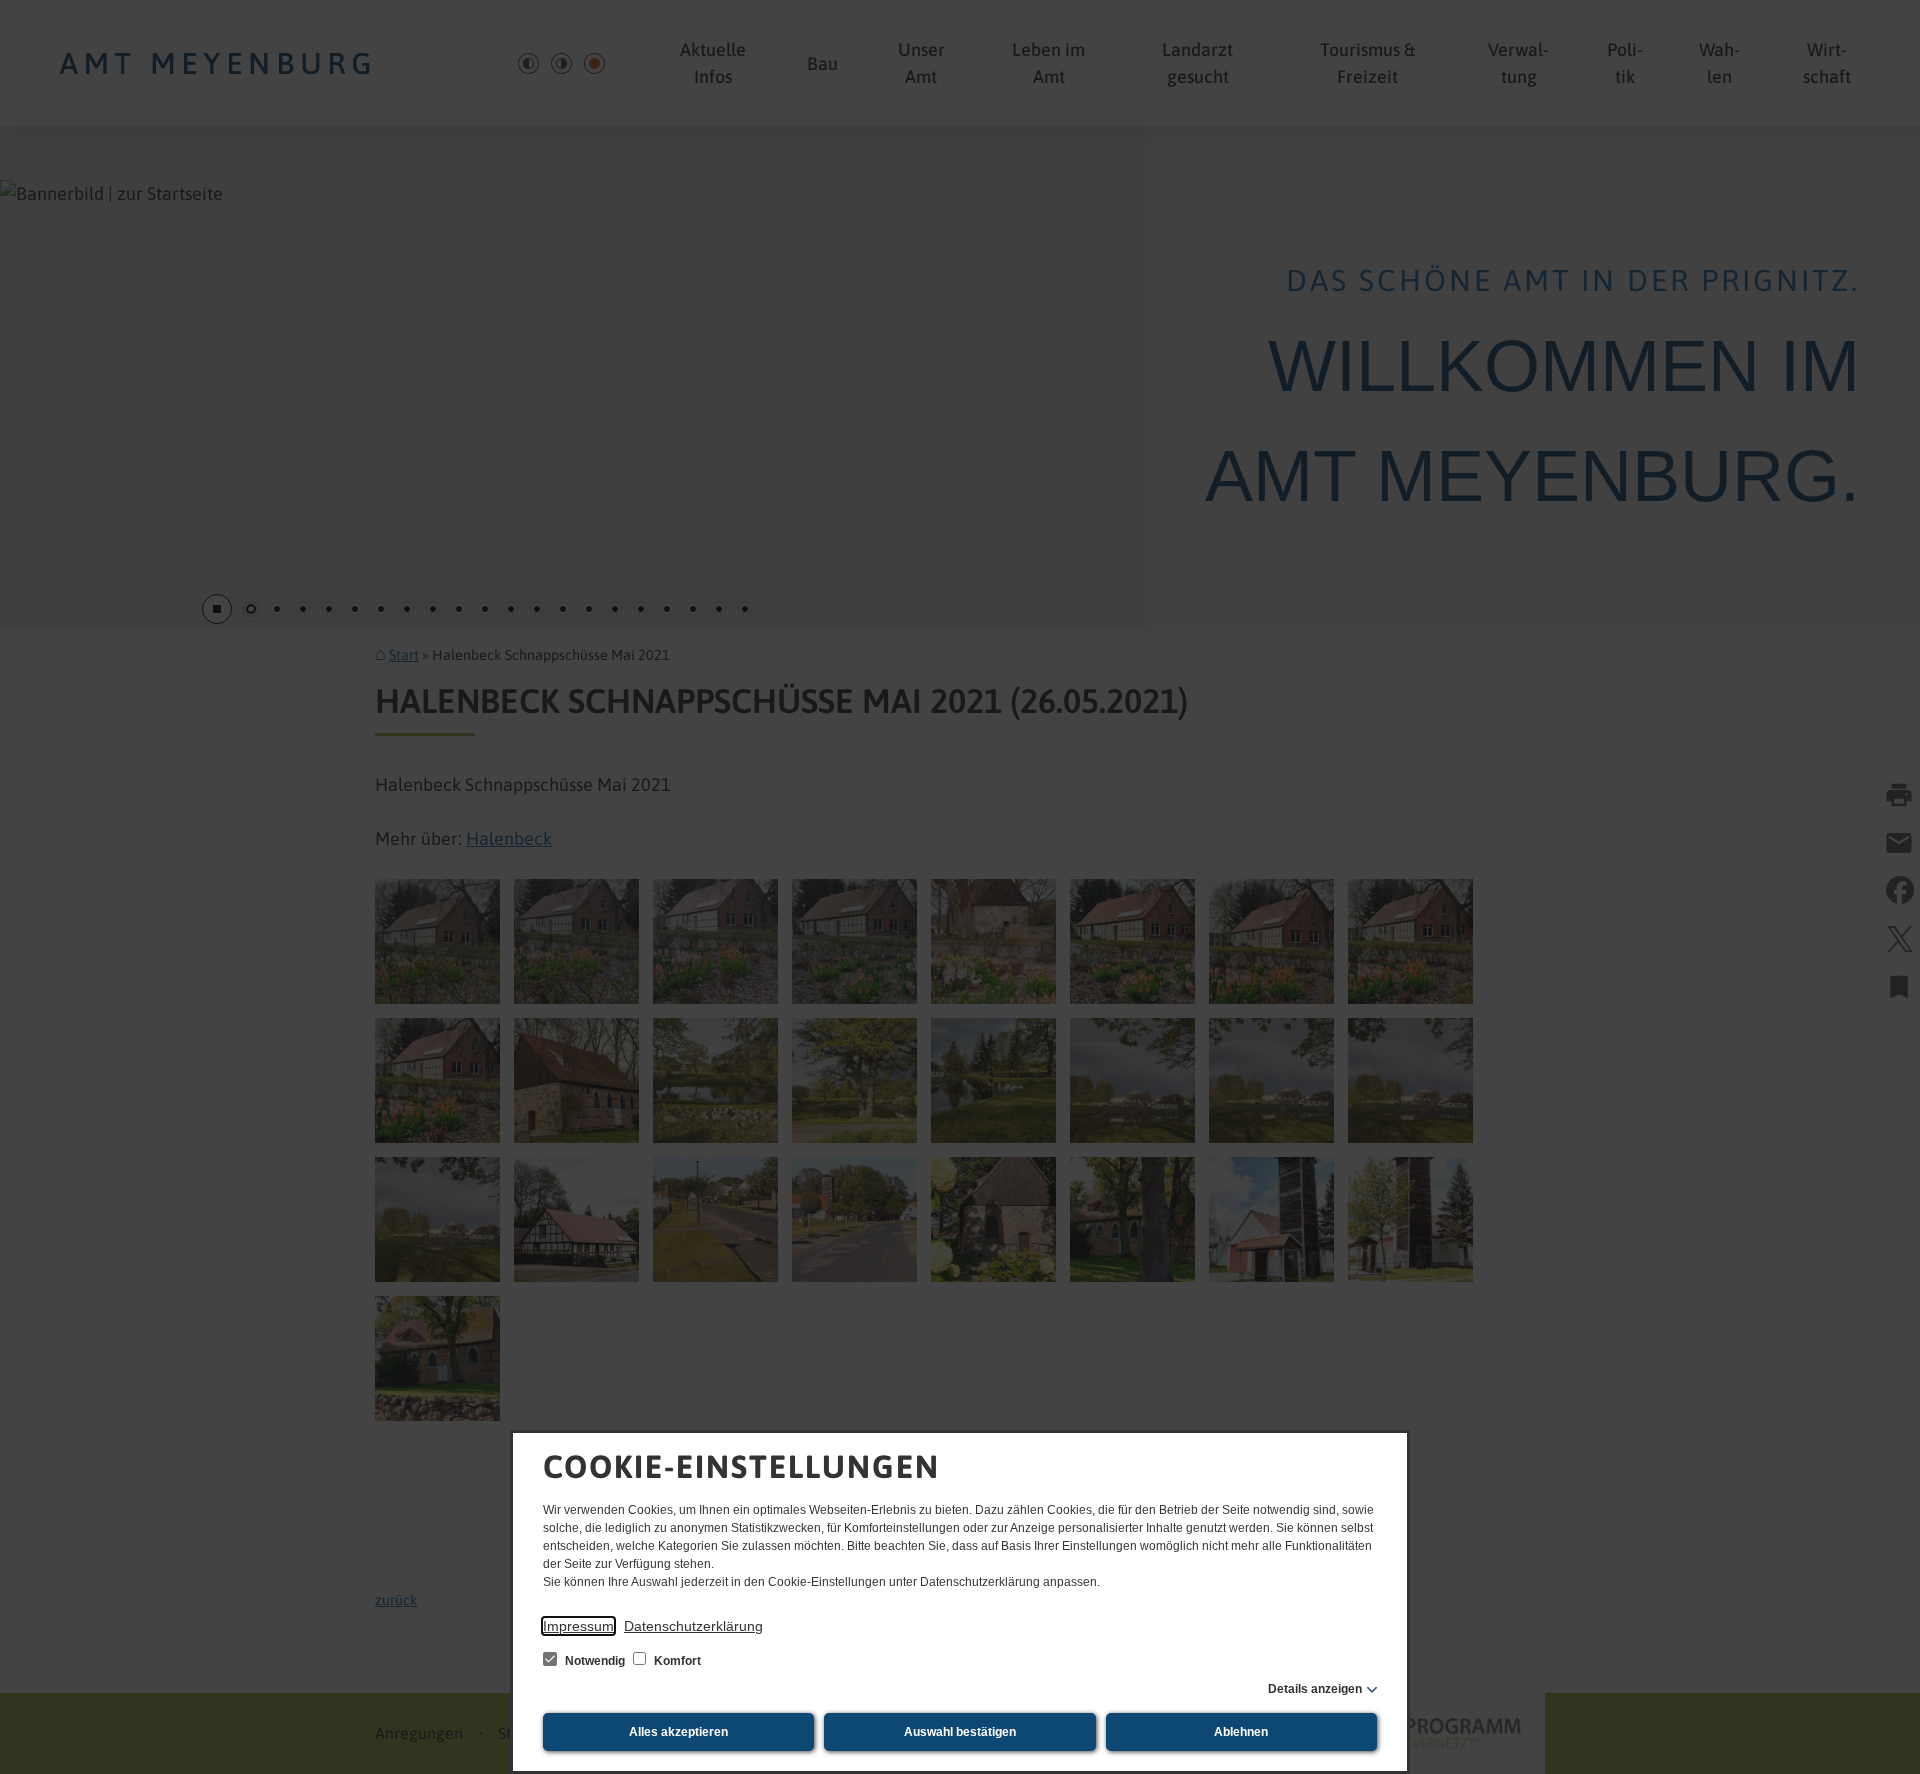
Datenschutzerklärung (693, 1626)
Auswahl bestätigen (960, 1732)
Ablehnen (1241, 1732)
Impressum (578, 1626)
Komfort (676, 1661)
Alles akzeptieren (678, 1732)
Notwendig (595, 1661)
